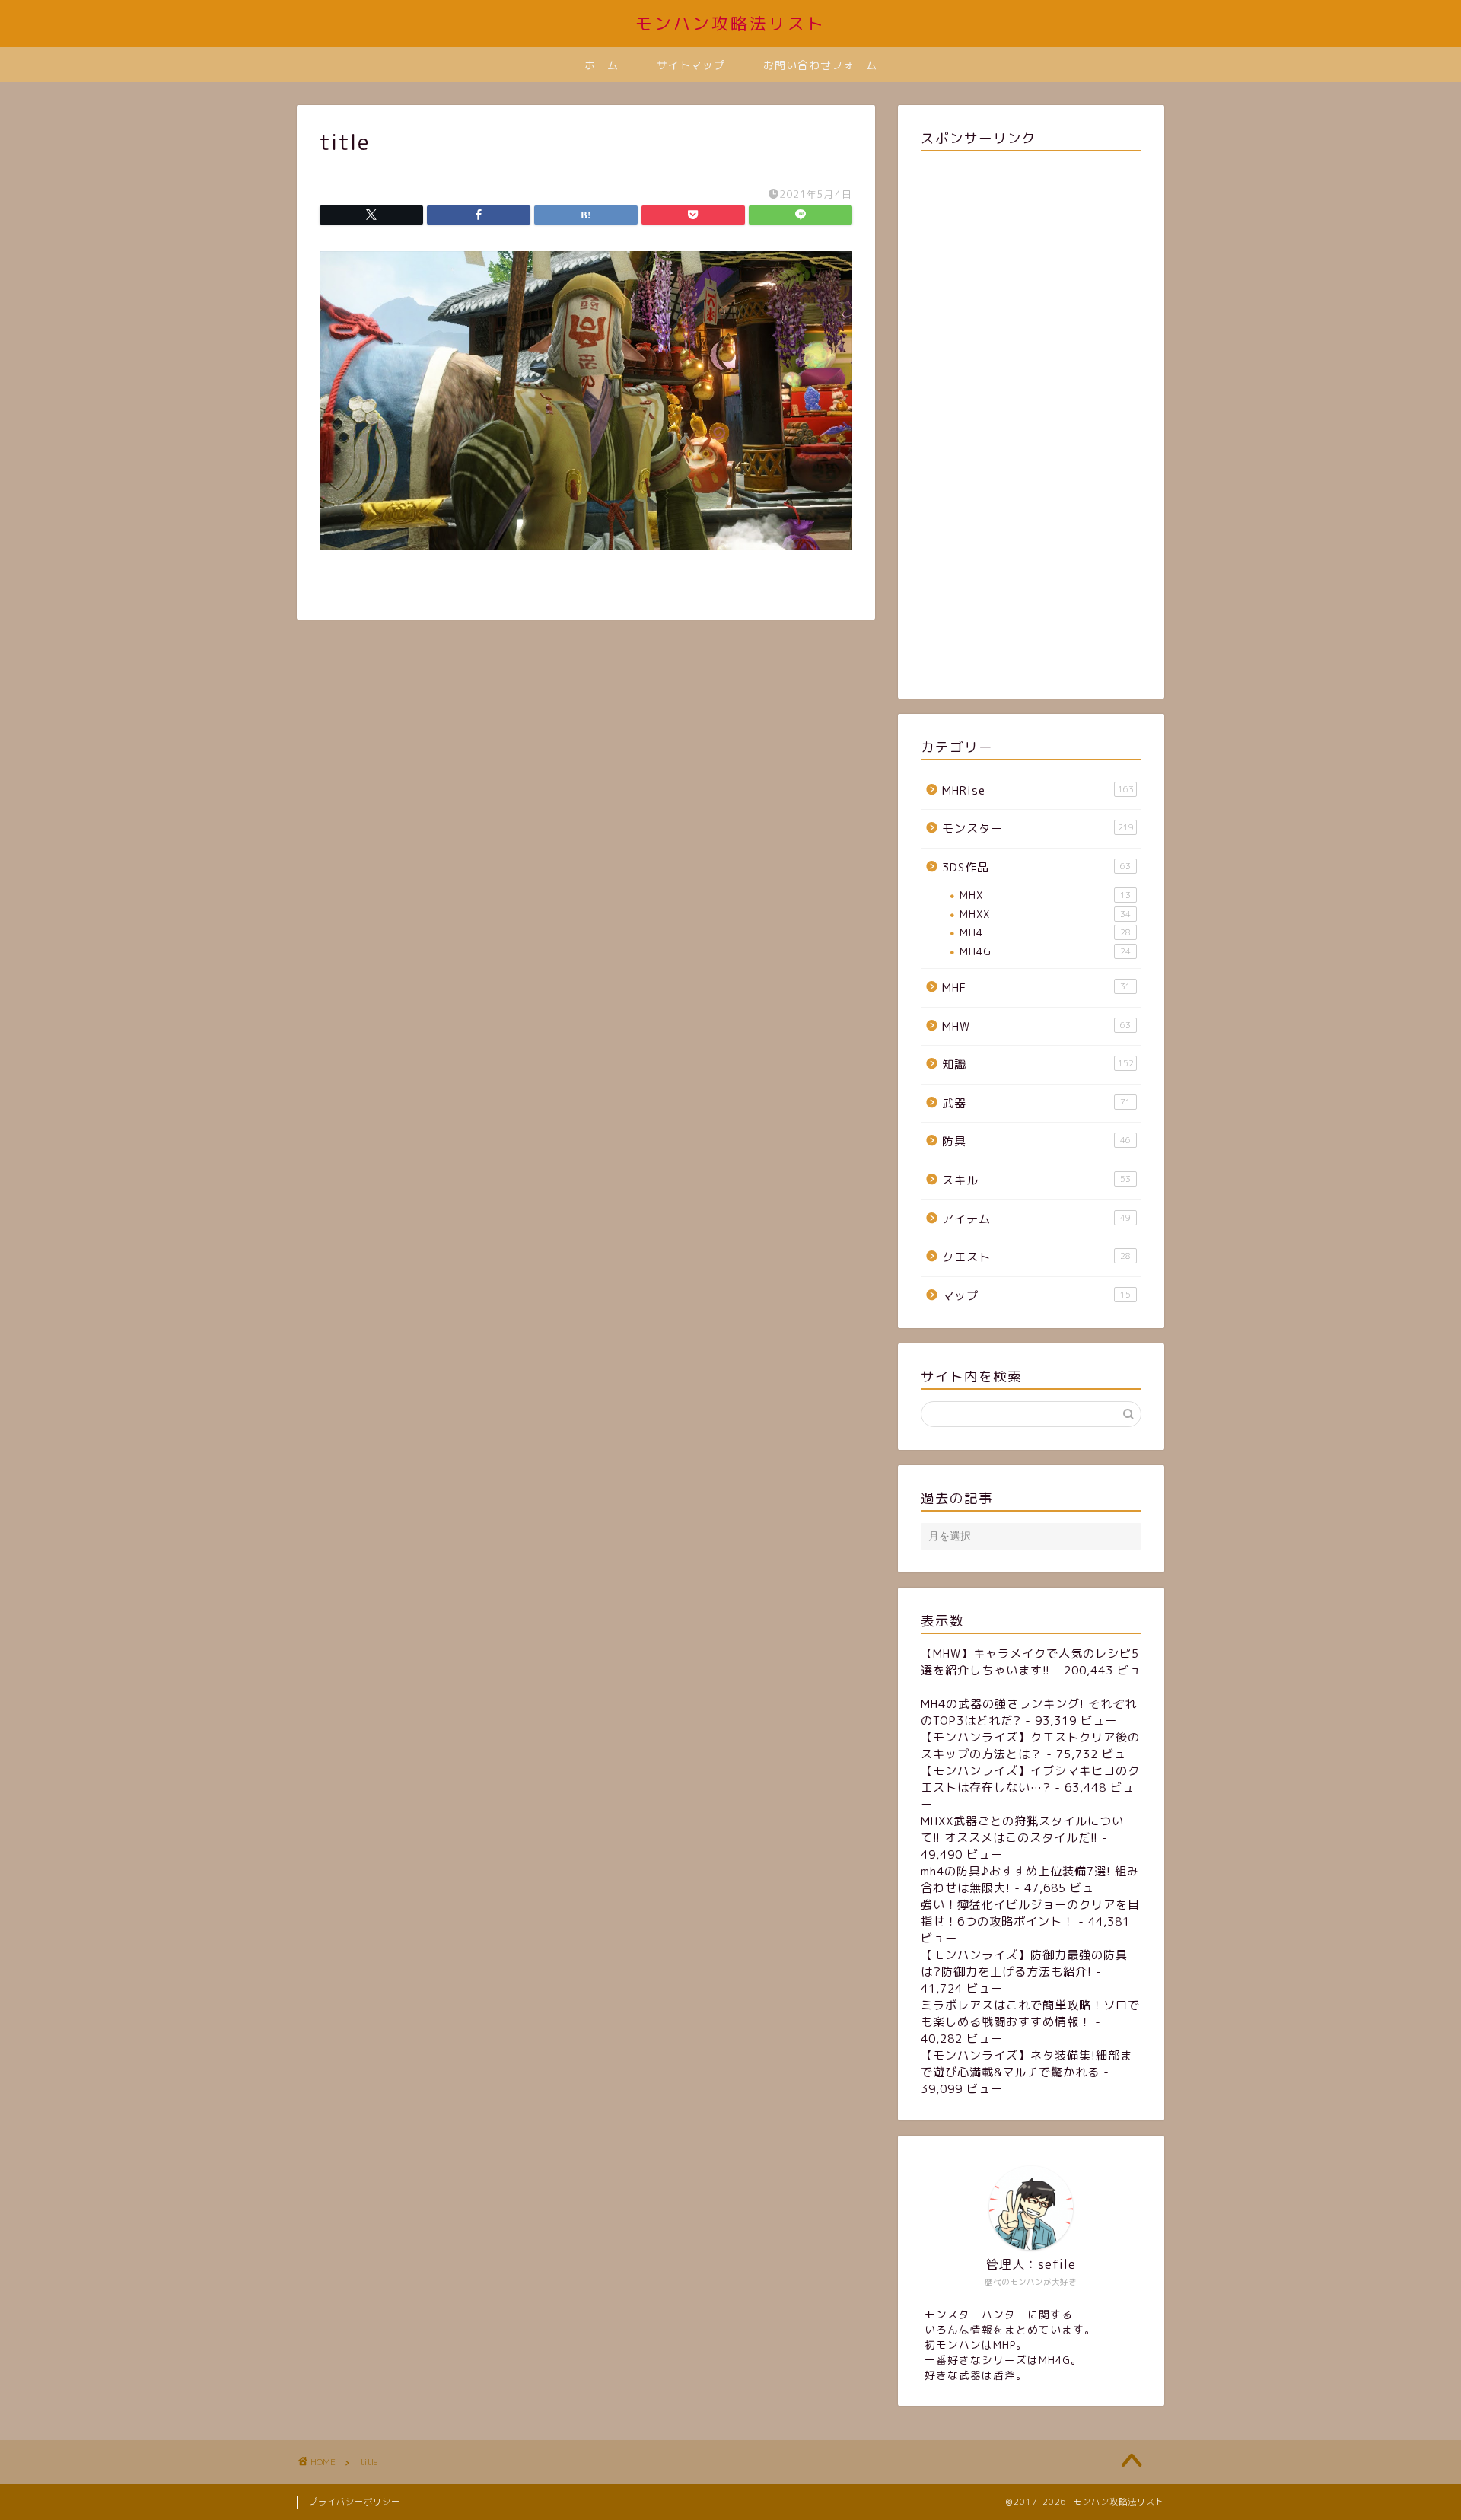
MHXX (1045, 914)
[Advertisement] (1031, 422)
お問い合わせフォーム (820, 65)
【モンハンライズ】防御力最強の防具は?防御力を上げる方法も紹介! (1024, 1963)
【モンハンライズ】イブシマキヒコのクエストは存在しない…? (1030, 1779)
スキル (1036, 1180)
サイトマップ (691, 65)
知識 (1038, 1064)
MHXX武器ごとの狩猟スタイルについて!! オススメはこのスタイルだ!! (1022, 1829)
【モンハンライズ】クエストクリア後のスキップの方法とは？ (1030, 1746)
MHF (1036, 988)
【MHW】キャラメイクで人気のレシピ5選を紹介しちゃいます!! (1030, 1662)
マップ (1036, 1296)
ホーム (602, 65)
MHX (1045, 895)
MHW (1036, 1026)
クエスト (1036, 1257)
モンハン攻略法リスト (730, 23)
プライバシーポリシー (355, 2502)
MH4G (1045, 951)
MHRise (1038, 790)
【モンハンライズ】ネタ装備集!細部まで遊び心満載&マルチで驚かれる (1027, 2064)
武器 (1036, 1103)
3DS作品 (1036, 867)
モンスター (1038, 828)
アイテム (1036, 1219)
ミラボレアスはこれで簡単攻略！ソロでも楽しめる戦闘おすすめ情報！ (1030, 2013)
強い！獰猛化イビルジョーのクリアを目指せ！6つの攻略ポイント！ (1030, 1913)
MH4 (1045, 932)
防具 (1036, 1141)
